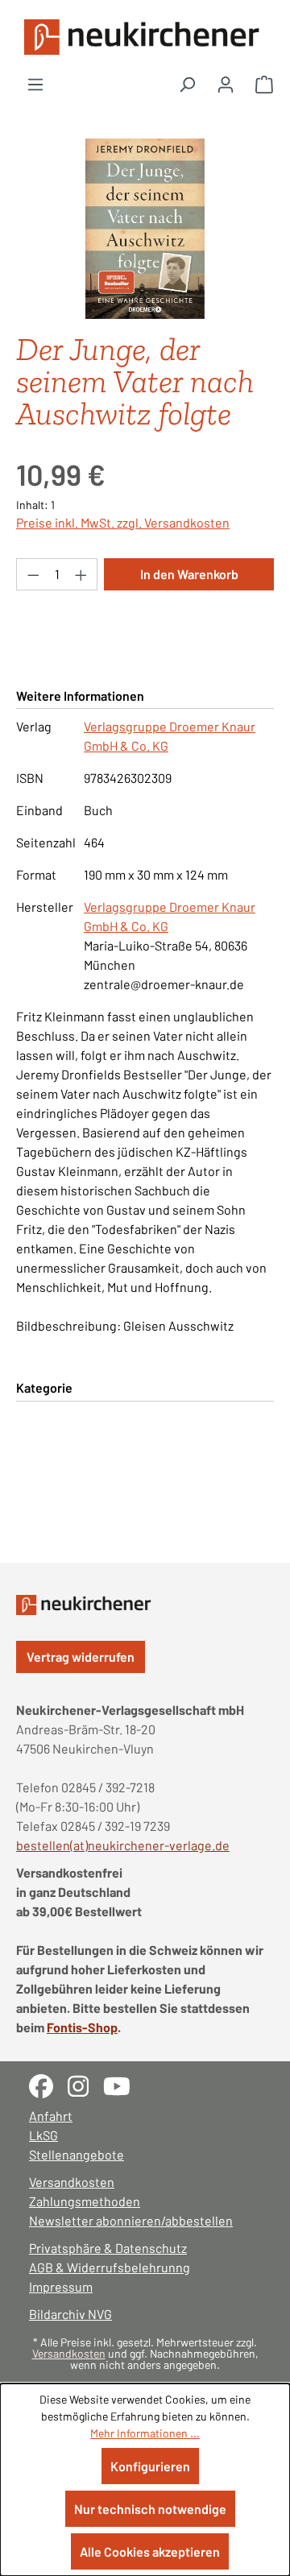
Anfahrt (51, 2116)
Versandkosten (72, 2182)
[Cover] (145, 229)
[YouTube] (123, 2084)
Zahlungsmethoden (85, 2201)
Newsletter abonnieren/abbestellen (131, 2220)
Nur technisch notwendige (150, 2509)
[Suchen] (187, 84)
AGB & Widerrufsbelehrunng (110, 2267)
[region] (145, 229)
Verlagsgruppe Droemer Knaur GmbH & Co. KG (170, 736)
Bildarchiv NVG (70, 2314)
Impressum (61, 2286)
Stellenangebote (77, 2154)
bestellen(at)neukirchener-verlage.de (123, 1845)
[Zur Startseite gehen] (145, 37)
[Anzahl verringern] (33, 574)
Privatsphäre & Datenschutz (108, 2248)
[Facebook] (48, 2084)
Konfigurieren (150, 2466)
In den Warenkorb (189, 574)
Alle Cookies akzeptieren (150, 2551)
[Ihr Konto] (226, 84)
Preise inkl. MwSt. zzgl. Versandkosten (123, 522)
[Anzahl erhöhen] (81, 574)
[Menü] (35, 84)
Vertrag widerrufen (81, 1657)
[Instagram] (85, 2084)
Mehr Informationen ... (145, 2433)
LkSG (43, 2135)
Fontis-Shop (82, 2027)
